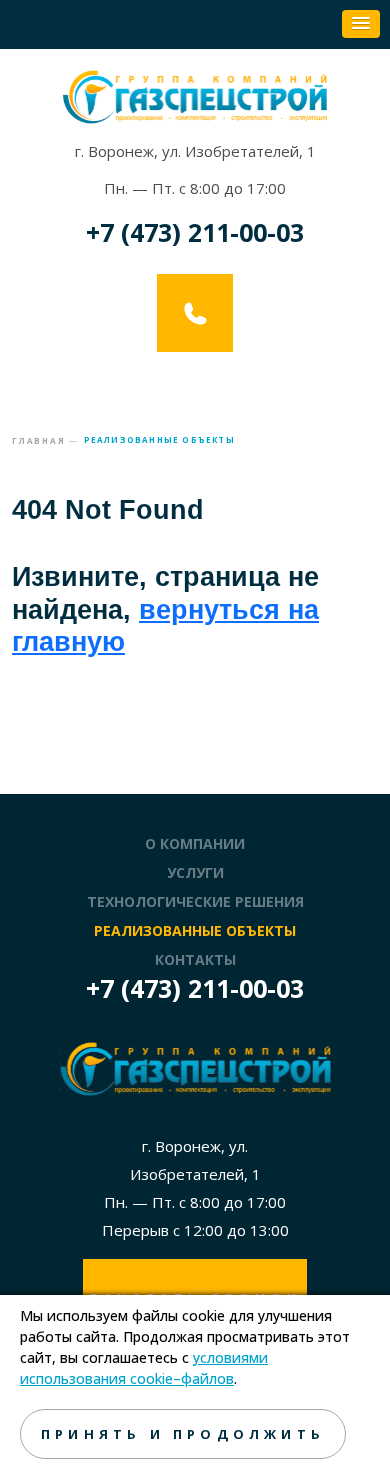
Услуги (195, 872)
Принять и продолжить (183, 1434)
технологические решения (195, 901)
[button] (361, 24)
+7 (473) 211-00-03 (195, 232)
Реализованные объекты (195, 930)
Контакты (195, 959)
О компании (195, 843)
